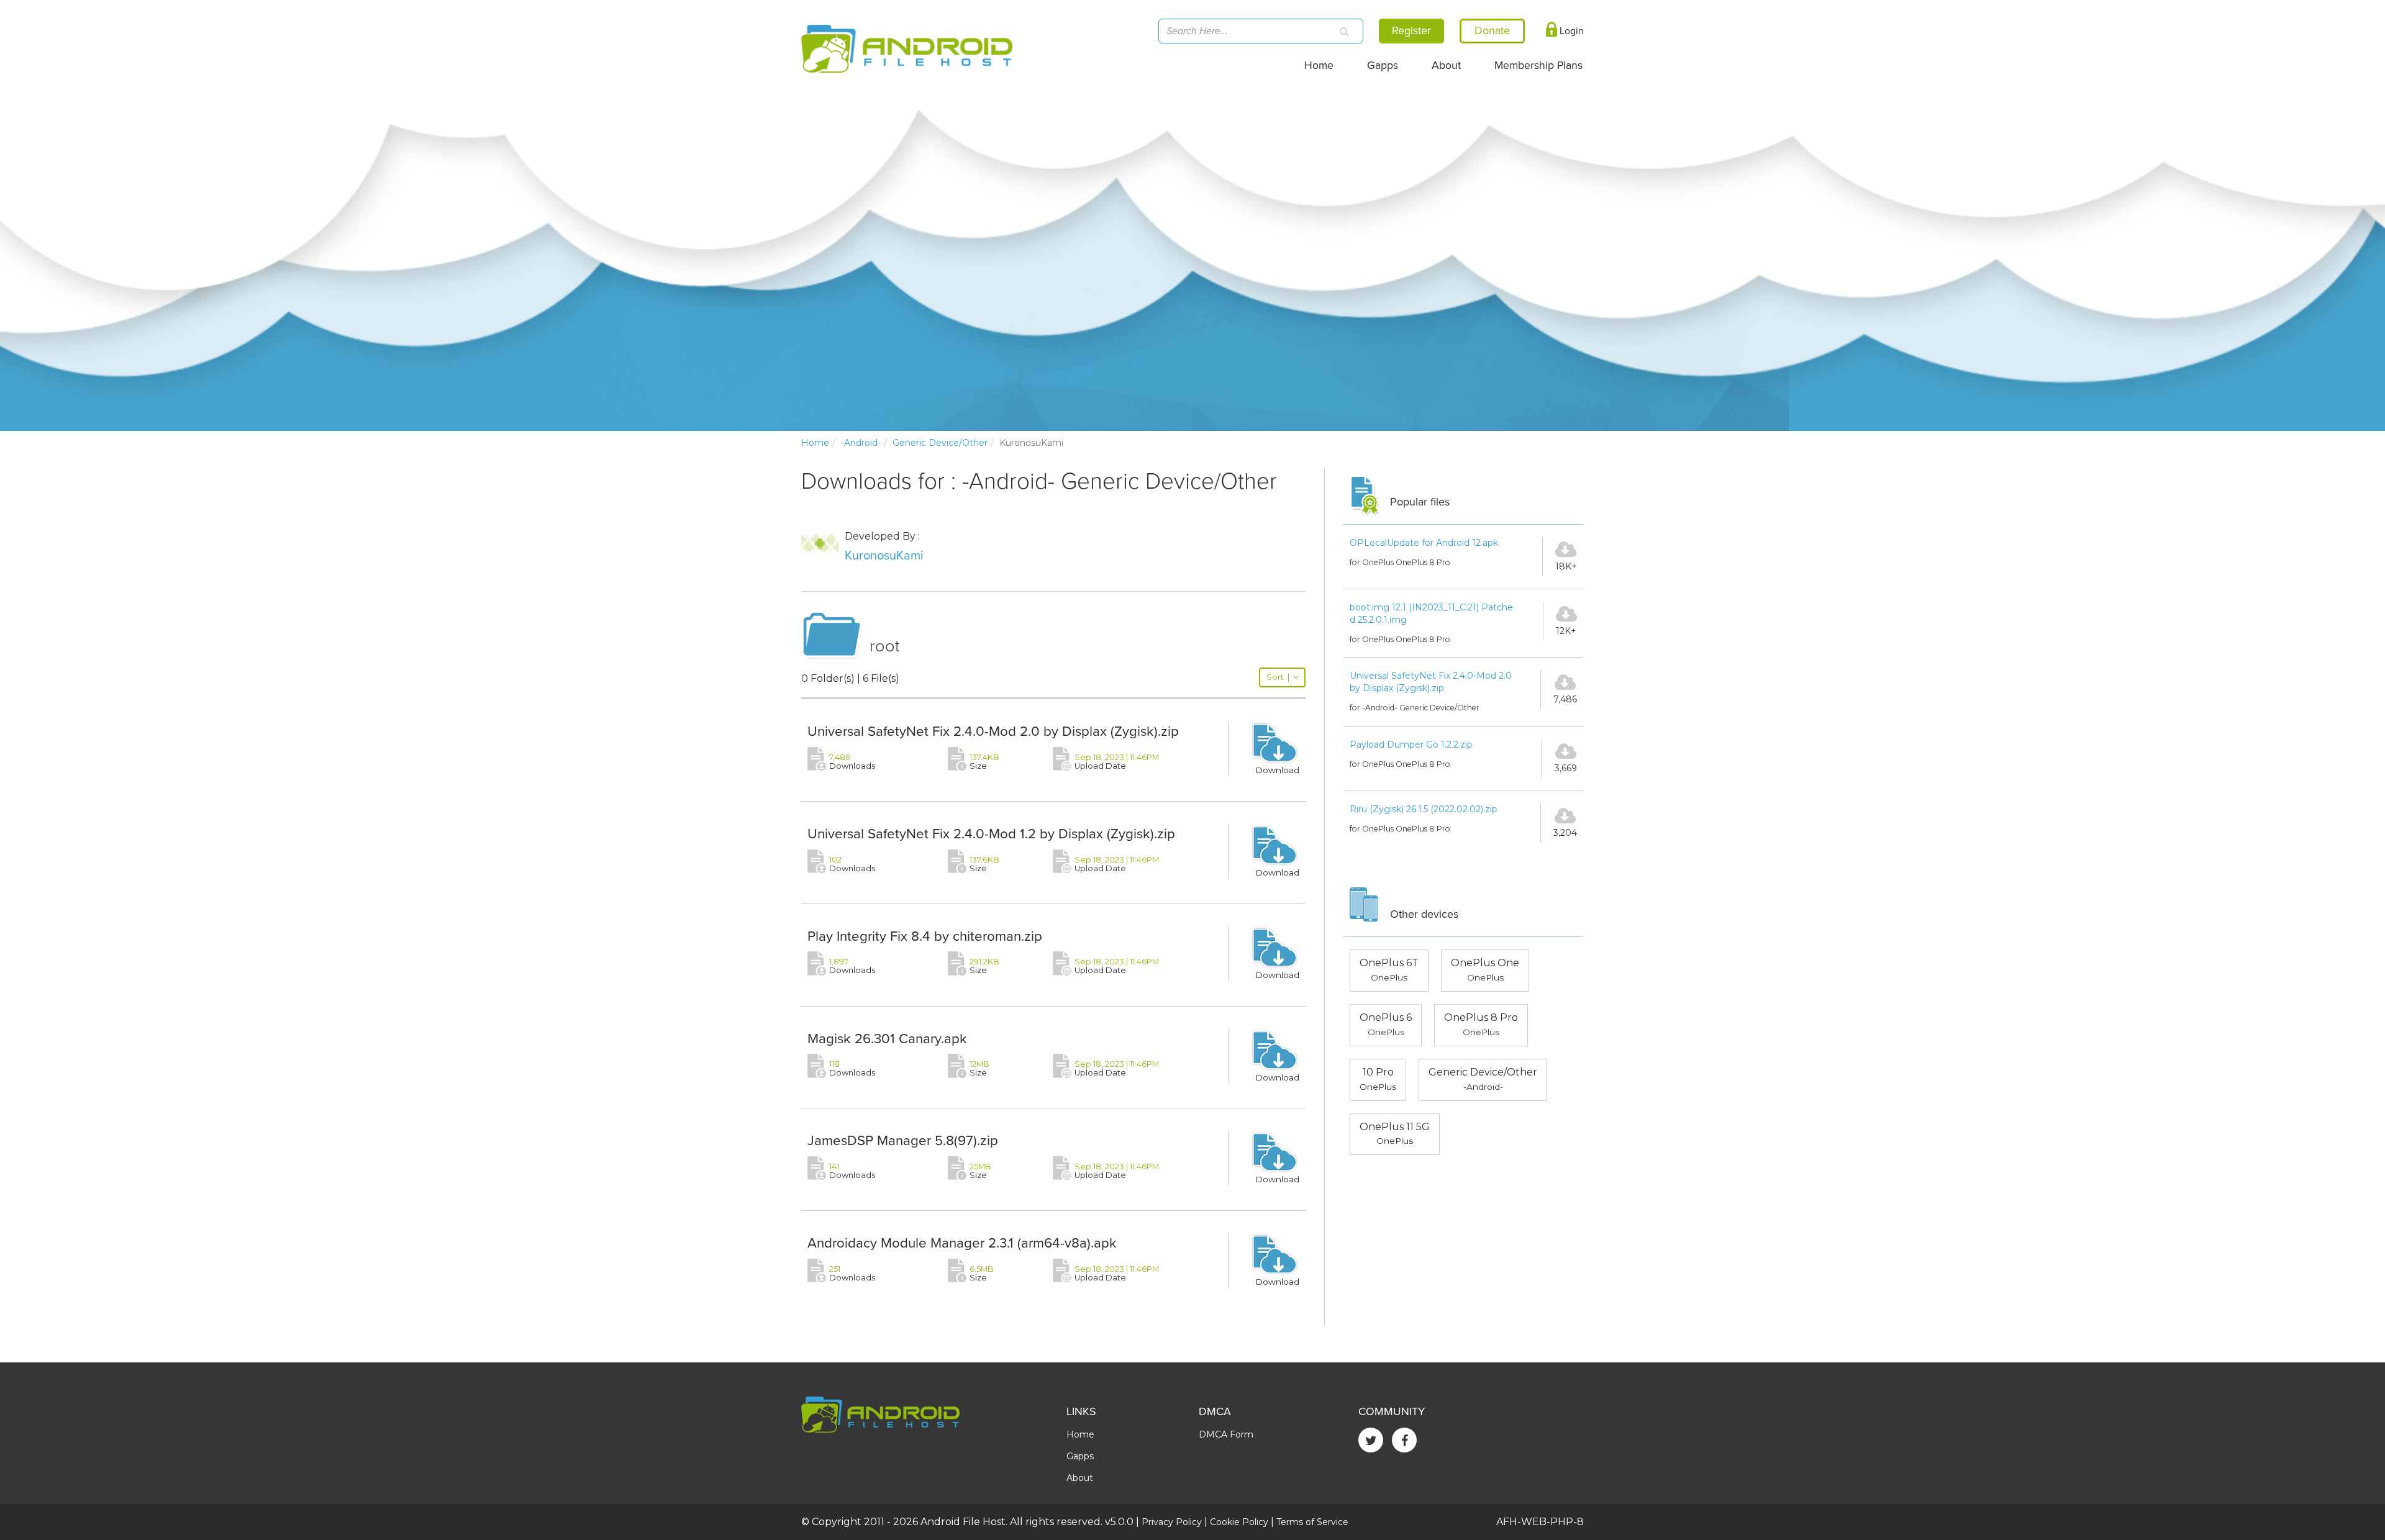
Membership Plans (1538, 66)
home (815, 443)
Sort (1278, 677)
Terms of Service (1312, 1522)
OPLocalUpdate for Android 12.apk (1424, 543)
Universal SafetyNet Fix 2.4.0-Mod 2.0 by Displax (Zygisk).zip (993, 731)
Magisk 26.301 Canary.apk (887, 1039)
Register (1411, 30)
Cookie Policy (1239, 1522)
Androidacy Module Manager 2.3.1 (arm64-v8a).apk (962, 1243)
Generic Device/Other (940, 443)
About (1446, 66)
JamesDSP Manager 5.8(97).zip (903, 1140)
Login (1570, 31)
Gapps (1383, 66)
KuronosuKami (884, 556)
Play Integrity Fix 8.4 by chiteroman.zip (925, 936)
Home (1319, 66)
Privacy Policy (1172, 1522)
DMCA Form (1226, 1434)
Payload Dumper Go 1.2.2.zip (1411, 745)
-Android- (861, 443)
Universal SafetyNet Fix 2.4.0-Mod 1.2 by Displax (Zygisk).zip (991, 834)
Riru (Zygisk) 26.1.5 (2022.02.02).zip (1424, 809)
